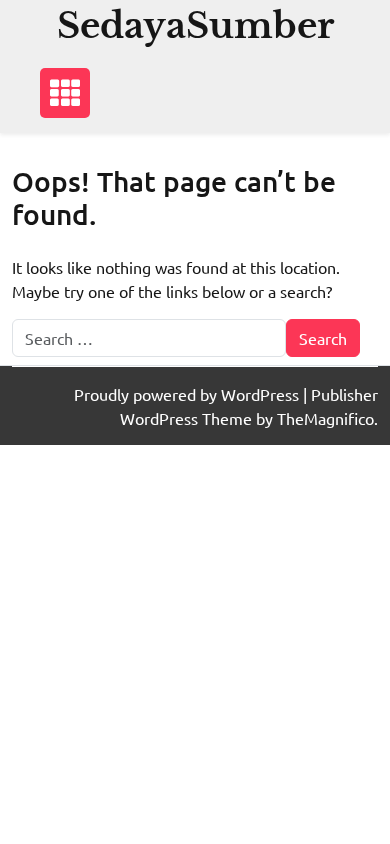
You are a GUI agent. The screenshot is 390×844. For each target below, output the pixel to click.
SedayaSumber (195, 25)
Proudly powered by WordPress (188, 394)
